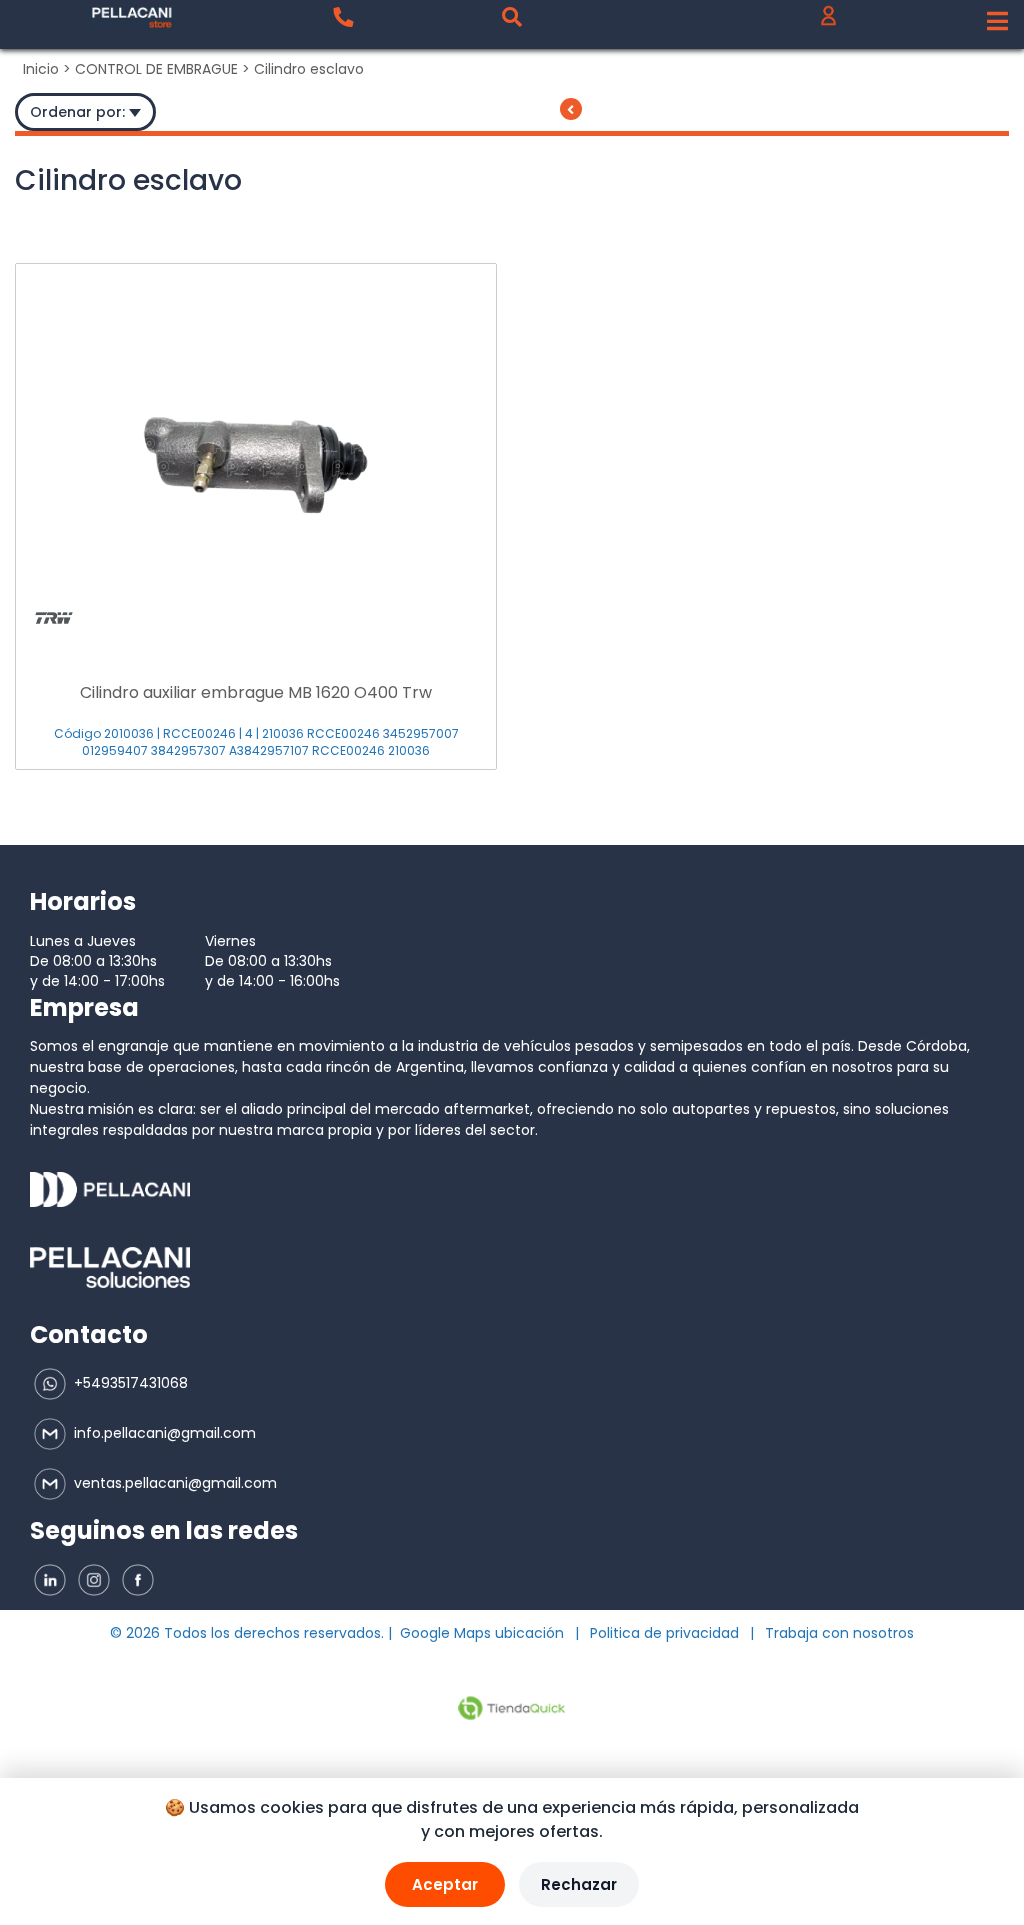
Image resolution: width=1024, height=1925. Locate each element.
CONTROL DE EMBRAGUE (156, 69)
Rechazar (579, 1884)
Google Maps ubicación (482, 1633)
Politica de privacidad (664, 1633)
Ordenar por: (79, 112)
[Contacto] (343, 17)
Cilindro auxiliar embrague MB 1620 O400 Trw (256, 692)
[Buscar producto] (512, 17)
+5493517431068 (129, 1383)
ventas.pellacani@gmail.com (173, 1483)
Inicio (41, 69)
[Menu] (997, 22)
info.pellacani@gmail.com (163, 1433)
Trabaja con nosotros (839, 1633)
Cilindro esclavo (309, 69)
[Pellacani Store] (132, 17)
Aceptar (445, 1884)
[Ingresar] (828, 20)
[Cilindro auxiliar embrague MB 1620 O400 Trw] (256, 455)
